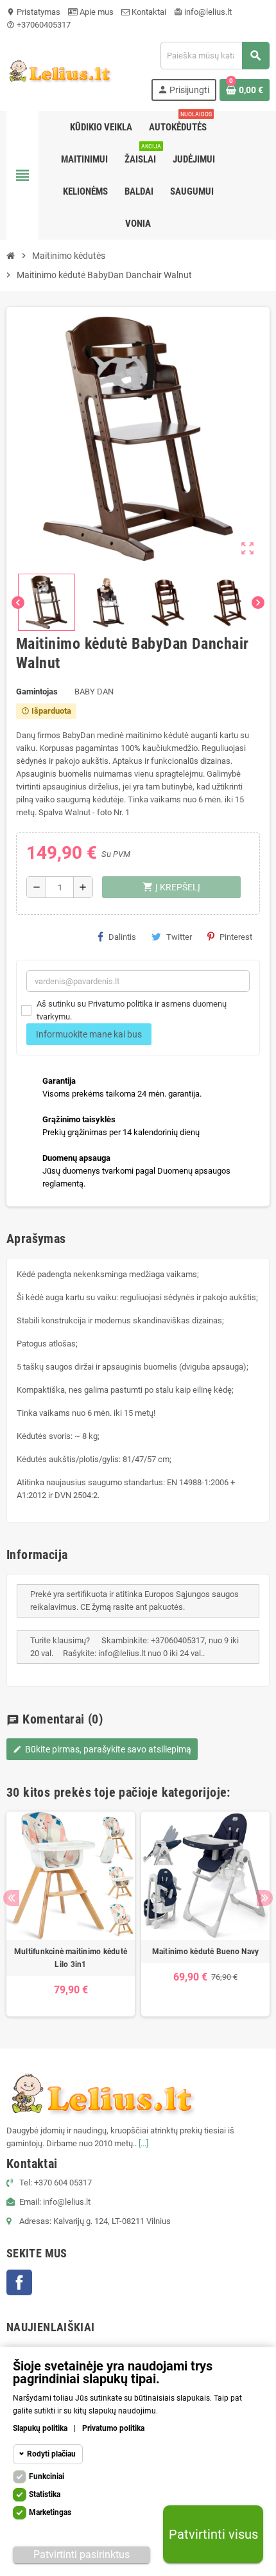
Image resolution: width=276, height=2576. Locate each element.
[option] (71, 1914)
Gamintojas (37, 692)
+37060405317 (39, 25)
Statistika (45, 2494)
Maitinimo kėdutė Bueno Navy (205, 1952)
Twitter (179, 937)
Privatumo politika (113, 2428)
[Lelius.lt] (59, 70)
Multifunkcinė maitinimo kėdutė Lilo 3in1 (71, 1958)
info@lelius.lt (203, 12)
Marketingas (50, 2512)
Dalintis (122, 937)
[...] (143, 2143)
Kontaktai (148, 12)
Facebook (19, 2282)
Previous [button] (11, 1898)
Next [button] (265, 1898)
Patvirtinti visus (213, 2534)
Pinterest (236, 937)
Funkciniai (47, 2476)
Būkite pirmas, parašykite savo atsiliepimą (102, 1749)
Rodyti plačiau (51, 2454)
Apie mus (96, 12)
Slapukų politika (40, 2428)
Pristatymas (33, 12)
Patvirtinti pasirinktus (82, 2554)
